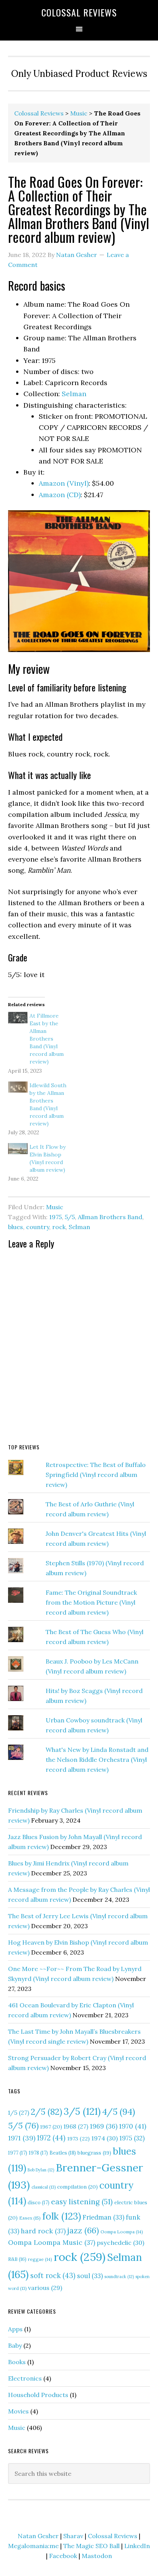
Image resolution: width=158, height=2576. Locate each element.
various (45, 2288)
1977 (18, 2153)
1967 (51, 2127)
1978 (38, 2153)
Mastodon (97, 2556)
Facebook (63, 2556)
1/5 (19, 2113)
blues (16, 1227)
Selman (74, 394)
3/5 (82, 2111)
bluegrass (94, 2153)
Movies (18, 2411)
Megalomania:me (33, 2546)
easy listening (82, 2201)
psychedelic (120, 2243)
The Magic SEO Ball (91, 2546)
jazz (83, 2230)
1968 (76, 2126)
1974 (105, 2138)
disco (39, 2203)
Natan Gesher (38, 2536)
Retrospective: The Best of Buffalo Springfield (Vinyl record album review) (96, 1475)
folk (62, 2216)
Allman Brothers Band (110, 1217)
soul (90, 2276)
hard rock (43, 2231)
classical (44, 2187)
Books (17, 2362)
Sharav (73, 2536)
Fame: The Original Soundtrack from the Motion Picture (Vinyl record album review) (91, 1602)
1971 (22, 2138)
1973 (78, 2139)
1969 (104, 2126)
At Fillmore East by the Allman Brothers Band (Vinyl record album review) (47, 1039)
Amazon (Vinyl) (64, 483)
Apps (15, 2329)
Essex (30, 2218)
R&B (17, 2259)
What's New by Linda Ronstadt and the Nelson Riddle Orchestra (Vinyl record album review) (97, 1760)
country (38, 1227)
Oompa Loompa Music (52, 2242)
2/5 (46, 2112)
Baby (15, 2345)
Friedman (103, 2217)
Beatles (63, 2153)
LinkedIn (137, 2546)
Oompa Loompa (122, 2232)
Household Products (38, 2395)
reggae (40, 2259)
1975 (55, 1217)
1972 (51, 2138)
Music (79, 113)
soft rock (53, 2276)
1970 (132, 2126)
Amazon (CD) (60, 495)
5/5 (70, 1217)
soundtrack (119, 2277)
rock (59, 1227)
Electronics (25, 2378)
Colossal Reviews (79, 12)
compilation (77, 2187)
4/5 (118, 2112)
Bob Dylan (41, 2170)
